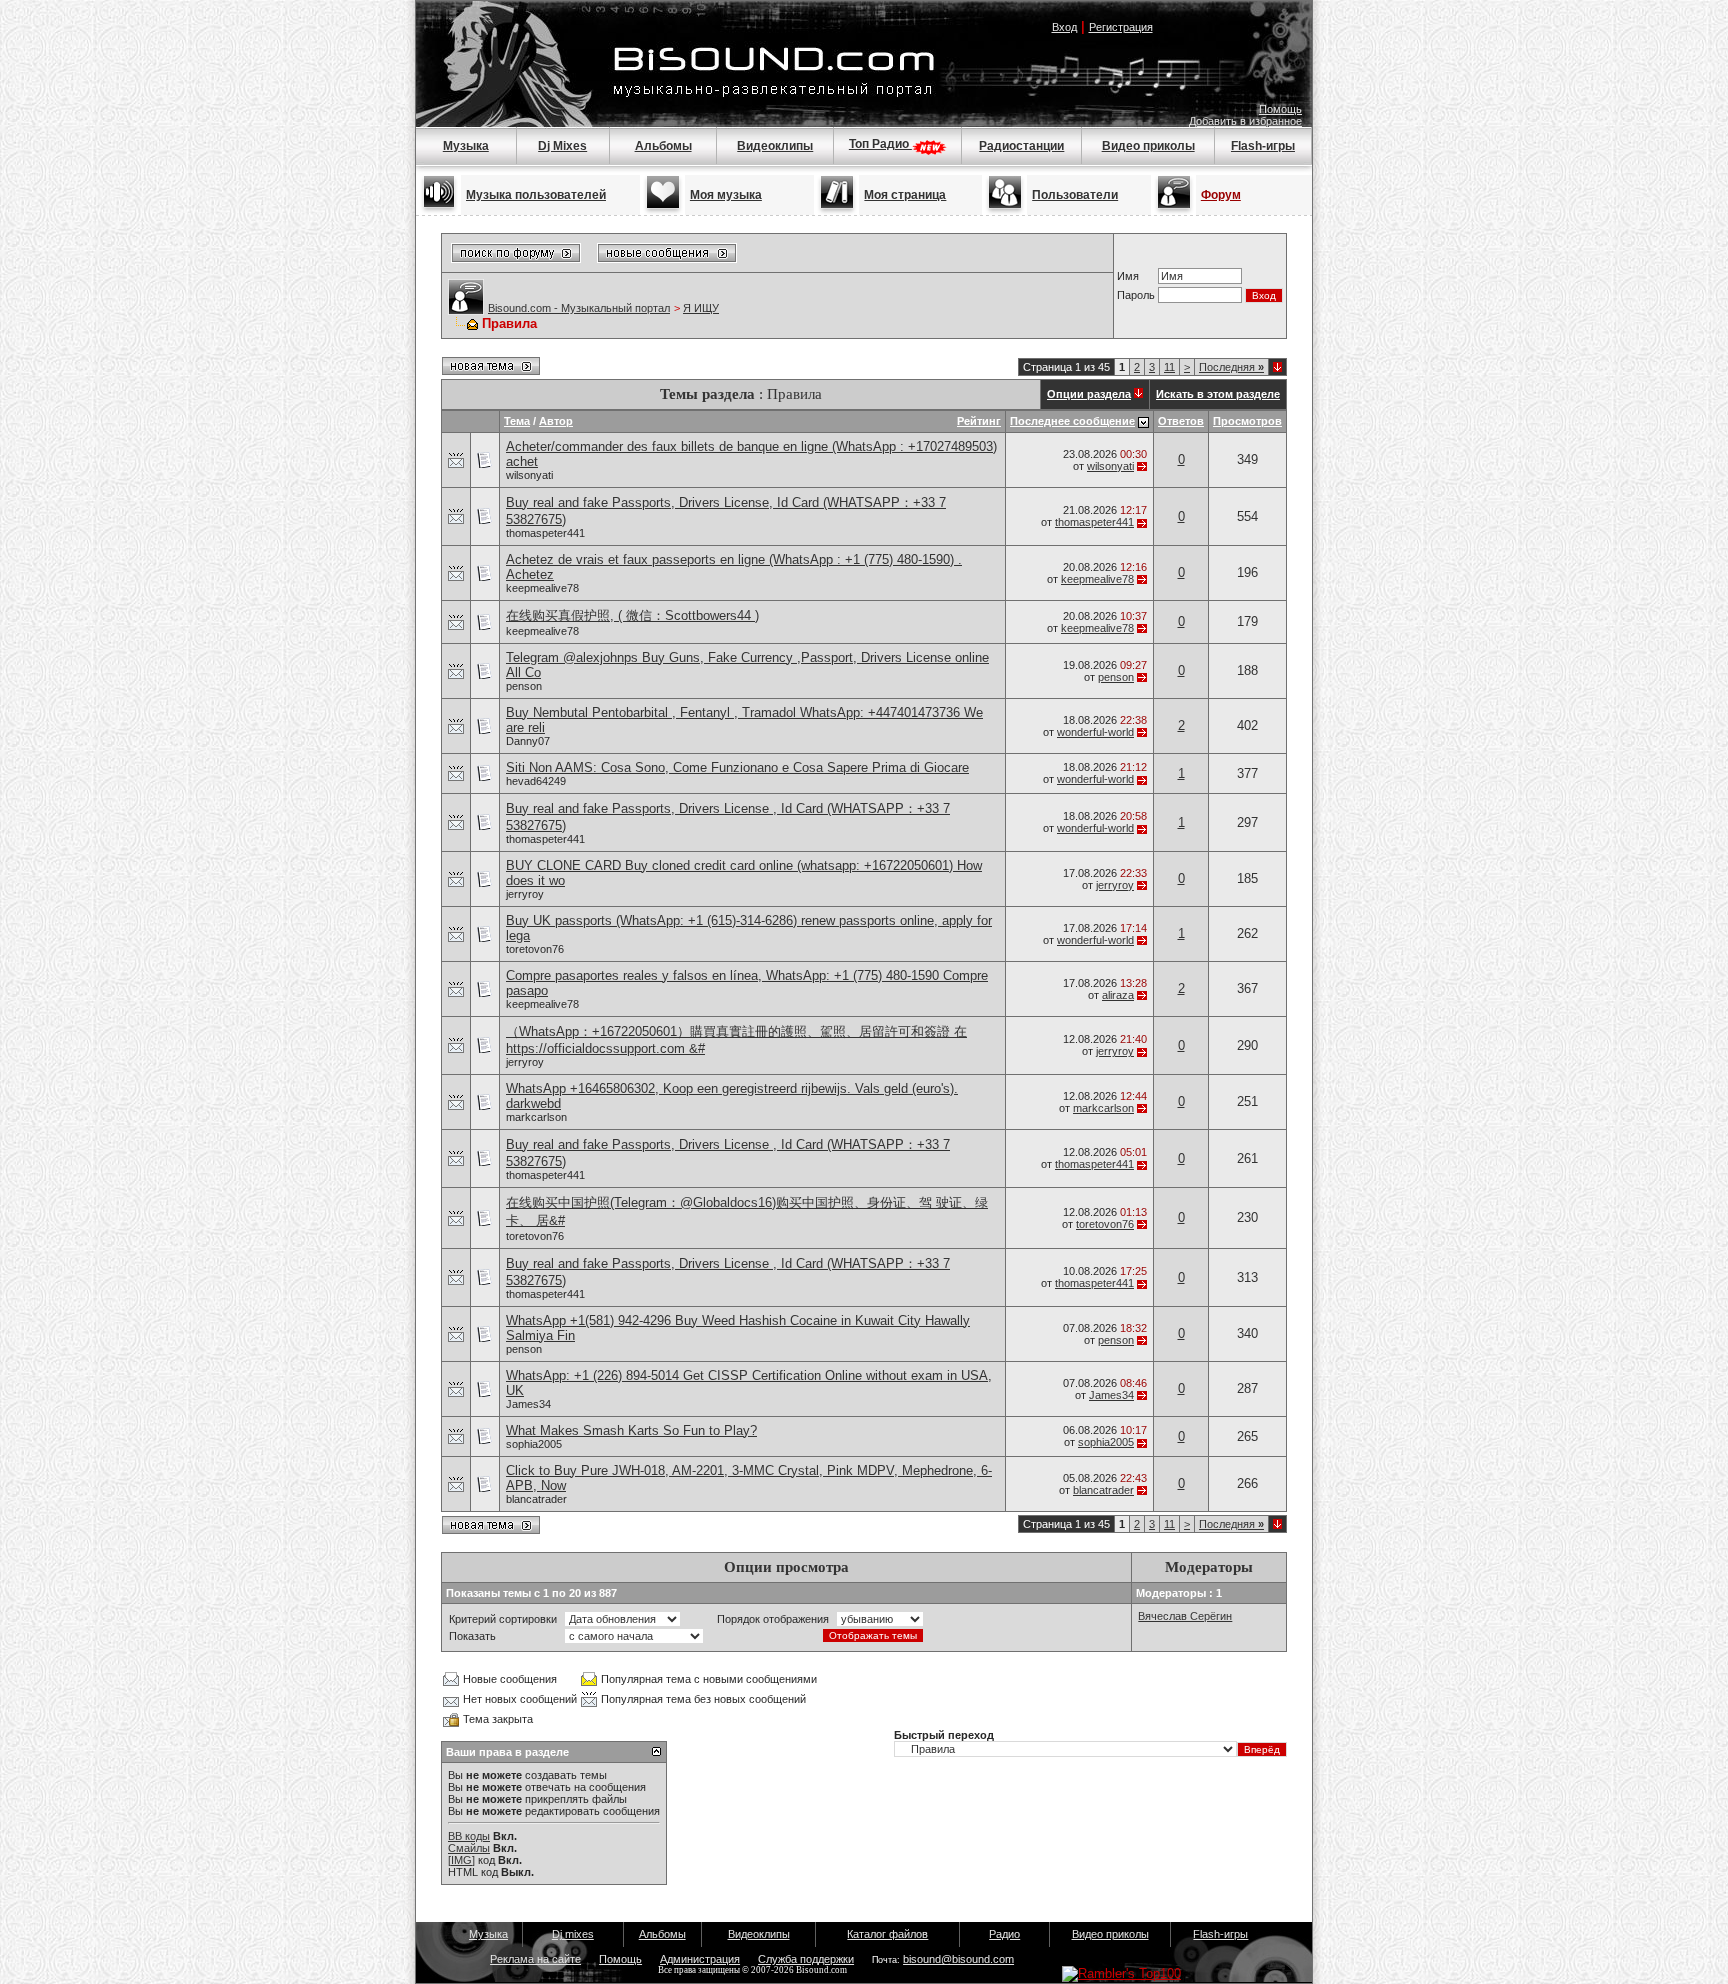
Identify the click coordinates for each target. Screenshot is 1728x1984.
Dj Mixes (562, 146)
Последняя (1231, 367)
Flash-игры (1263, 146)
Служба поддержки (806, 1959)
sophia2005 (534, 1444)
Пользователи (1075, 195)
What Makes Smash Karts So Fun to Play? (631, 1430)
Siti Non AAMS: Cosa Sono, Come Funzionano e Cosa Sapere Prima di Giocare (737, 767)
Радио (1004, 1934)
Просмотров (1247, 421)
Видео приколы (1148, 146)
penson (524, 686)
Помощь (1280, 109)
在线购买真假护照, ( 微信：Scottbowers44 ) (632, 615)
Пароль (1136, 295)
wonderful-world (1095, 732)
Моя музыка (726, 195)
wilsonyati (529, 475)
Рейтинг (979, 421)
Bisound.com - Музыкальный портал (579, 308)
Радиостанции (1021, 146)
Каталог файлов (887, 1934)
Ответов (1181, 421)
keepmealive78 (542, 588)
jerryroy (525, 894)
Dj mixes (573, 1934)
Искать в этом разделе (1218, 394)
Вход (1064, 27)
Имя (1128, 276)
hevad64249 (536, 781)
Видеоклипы (775, 146)
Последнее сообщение (1072, 421)
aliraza (1118, 995)
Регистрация (1121, 27)
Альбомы (663, 146)
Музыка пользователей (536, 195)
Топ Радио (880, 144)
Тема (517, 421)
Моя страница (905, 195)
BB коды (469, 1836)
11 (1169, 367)
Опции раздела (1089, 394)
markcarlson (536, 1117)
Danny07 (528, 741)
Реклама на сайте (535, 1959)
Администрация (700, 1959)
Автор (556, 421)
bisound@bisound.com (958, 1959)
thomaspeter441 (545, 533)
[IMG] (461, 1860)
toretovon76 (535, 949)
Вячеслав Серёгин (1185, 1616)
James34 (528, 1404)
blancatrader (536, 1499)
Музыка (466, 146)
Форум (1221, 195)
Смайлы (469, 1848)
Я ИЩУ (701, 308)
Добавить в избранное (1245, 121)
